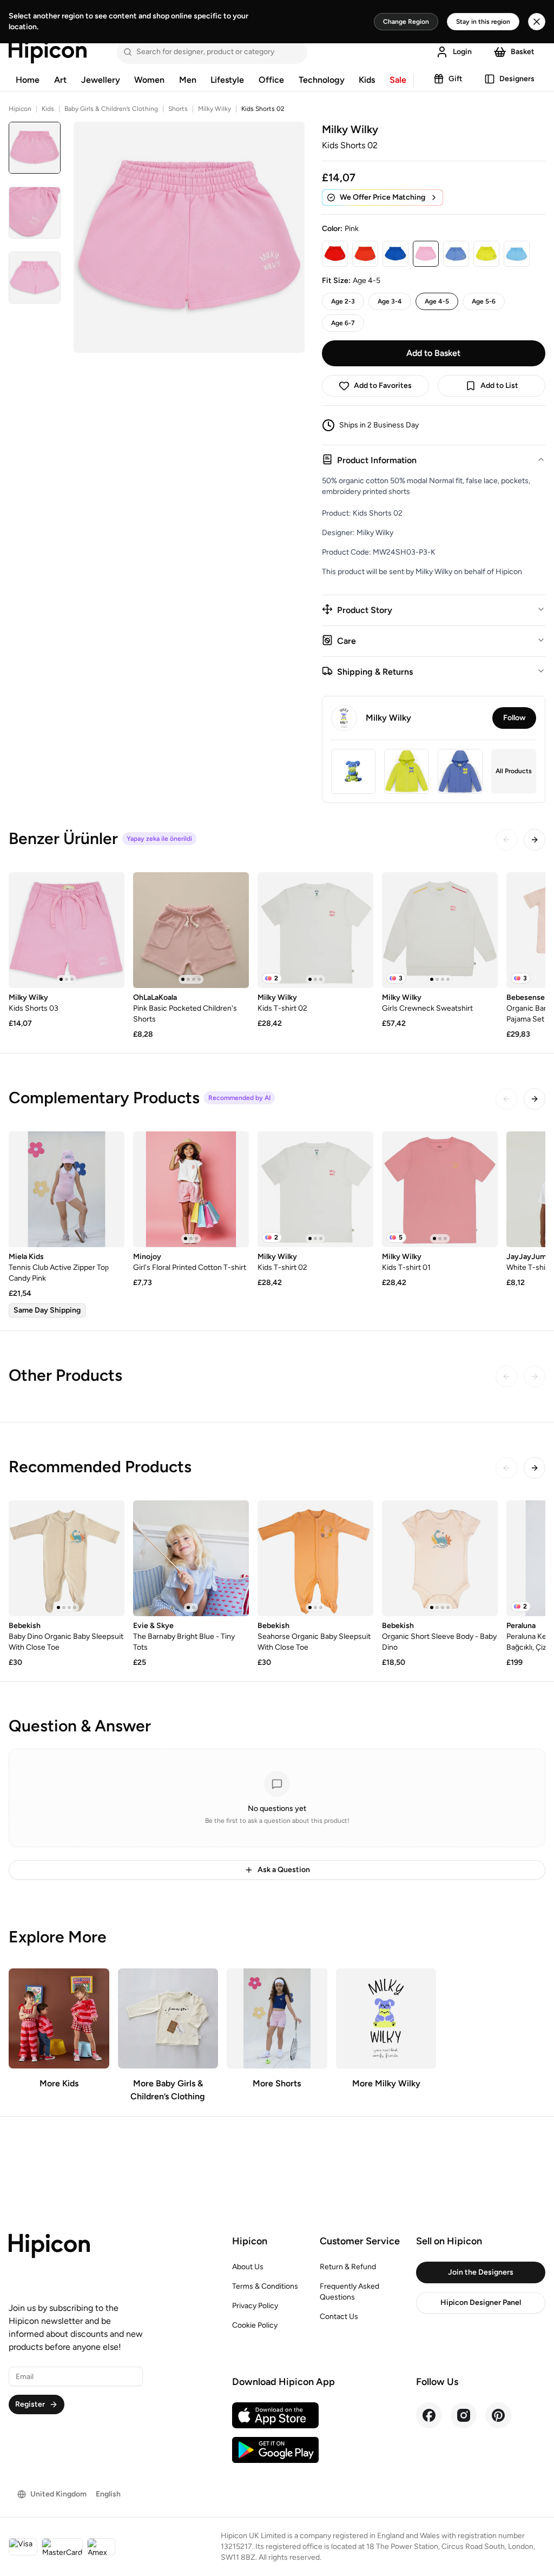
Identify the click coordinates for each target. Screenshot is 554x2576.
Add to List (499, 386)
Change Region (406, 22)
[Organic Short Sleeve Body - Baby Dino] (440, 1558)
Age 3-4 (390, 301)
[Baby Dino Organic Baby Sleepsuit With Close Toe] (67, 1558)
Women (149, 80)
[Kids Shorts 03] (67, 930)
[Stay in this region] (537, 22)
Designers (517, 79)
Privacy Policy (255, 2306)
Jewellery (101, 80)
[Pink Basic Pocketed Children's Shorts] (191, 930)
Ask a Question (284, 1870)
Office (271, 80)
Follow (514, 718)
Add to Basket (433, 353)
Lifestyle (227, 80)
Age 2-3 (343, 301)
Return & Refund (348, 2267)
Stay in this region (483, 22)
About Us (248, 2267)
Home (28, 80)
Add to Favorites (383, 386)
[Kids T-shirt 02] (315, 930)
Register (30, 2404)
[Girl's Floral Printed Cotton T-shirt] (191, 1189)
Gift (456, 79)
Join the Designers (481, 2272)
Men (188, 80)
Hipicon (20, 109)
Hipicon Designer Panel (481, 2302)
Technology (322, 80)
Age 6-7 (343, 323)
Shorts (178, 109)
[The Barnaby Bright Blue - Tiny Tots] (191, 1558)
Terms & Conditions (265, 2286)
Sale (398, 80)
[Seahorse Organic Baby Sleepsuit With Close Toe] (315, 1558)
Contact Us (339, 2317)
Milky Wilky (215, 109)
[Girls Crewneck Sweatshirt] (440, 930)
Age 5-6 (484, 301)
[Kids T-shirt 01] (440, 1189)
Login (462, 52)
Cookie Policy (255, 2325)
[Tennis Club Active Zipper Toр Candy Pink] (67, 1189)
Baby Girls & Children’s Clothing (111, 109)
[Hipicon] (48, 52)
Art (60, 80)
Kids (367, 80)
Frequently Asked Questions (349, 2292)
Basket (523, 52)
